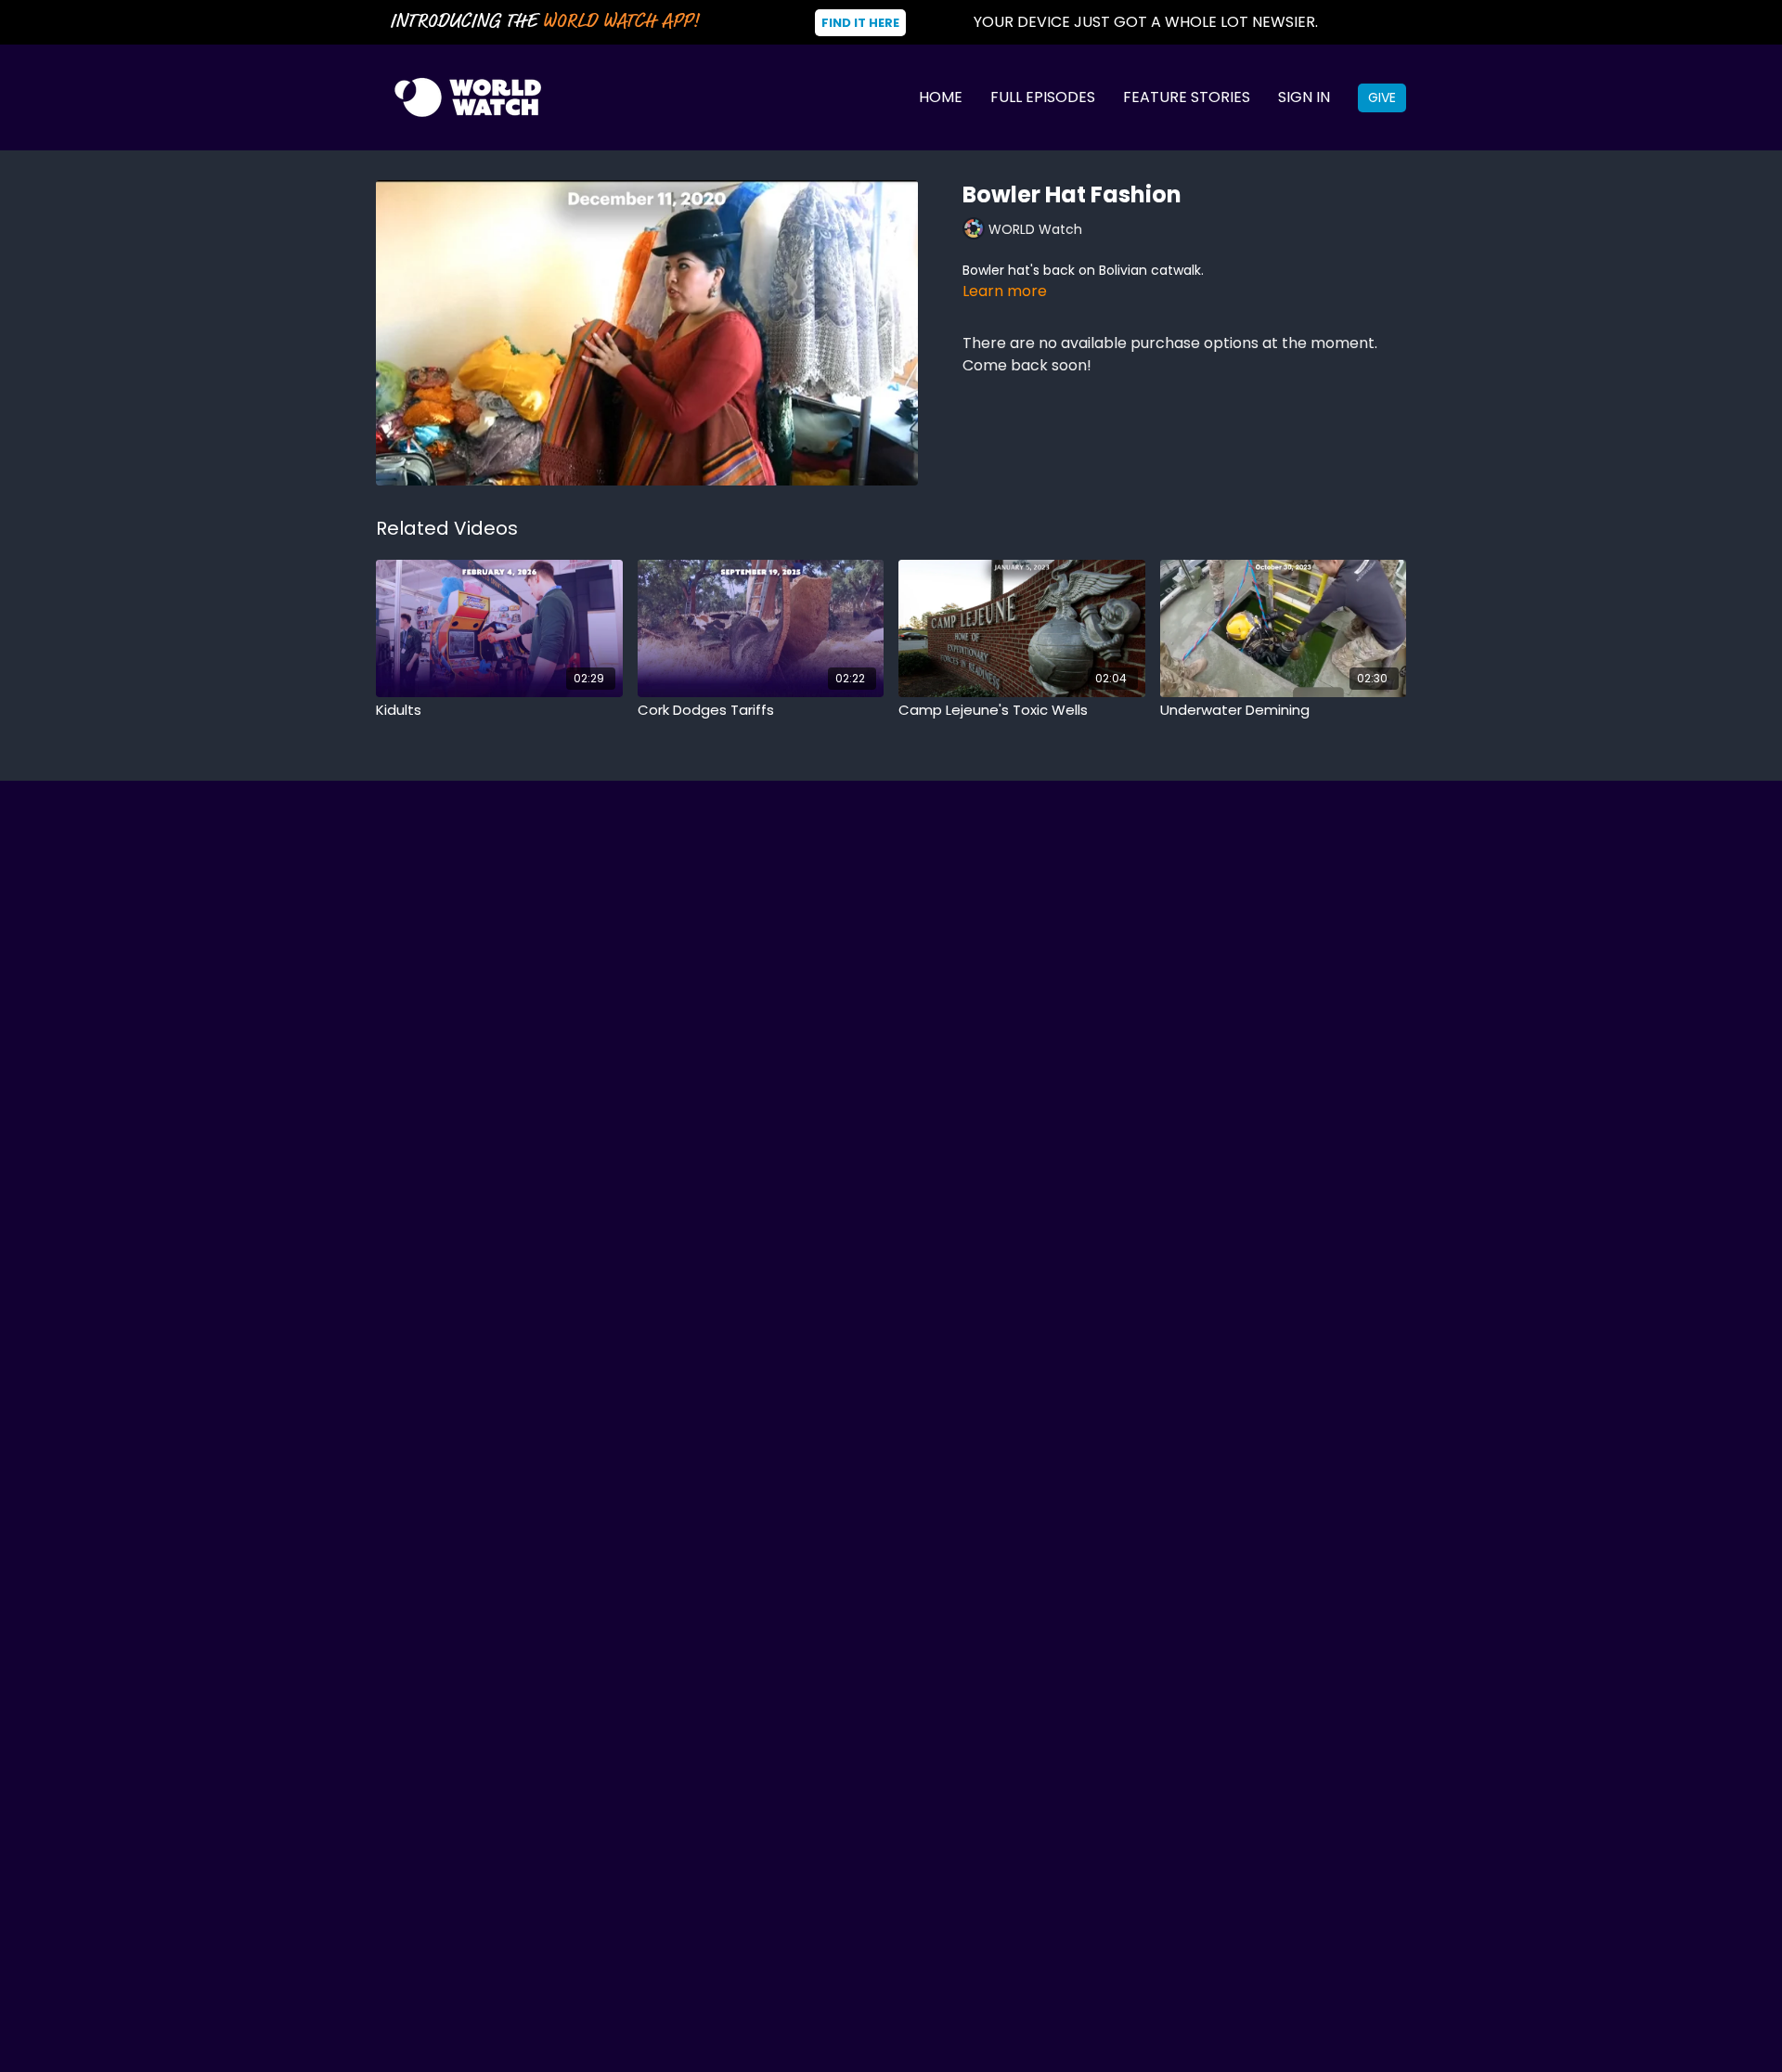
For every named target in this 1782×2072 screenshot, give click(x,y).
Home (941, 97)
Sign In (1304, 97)
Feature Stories (1187, 97)
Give (1382, 97)
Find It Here (860, 23)
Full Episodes (1043, 97)
